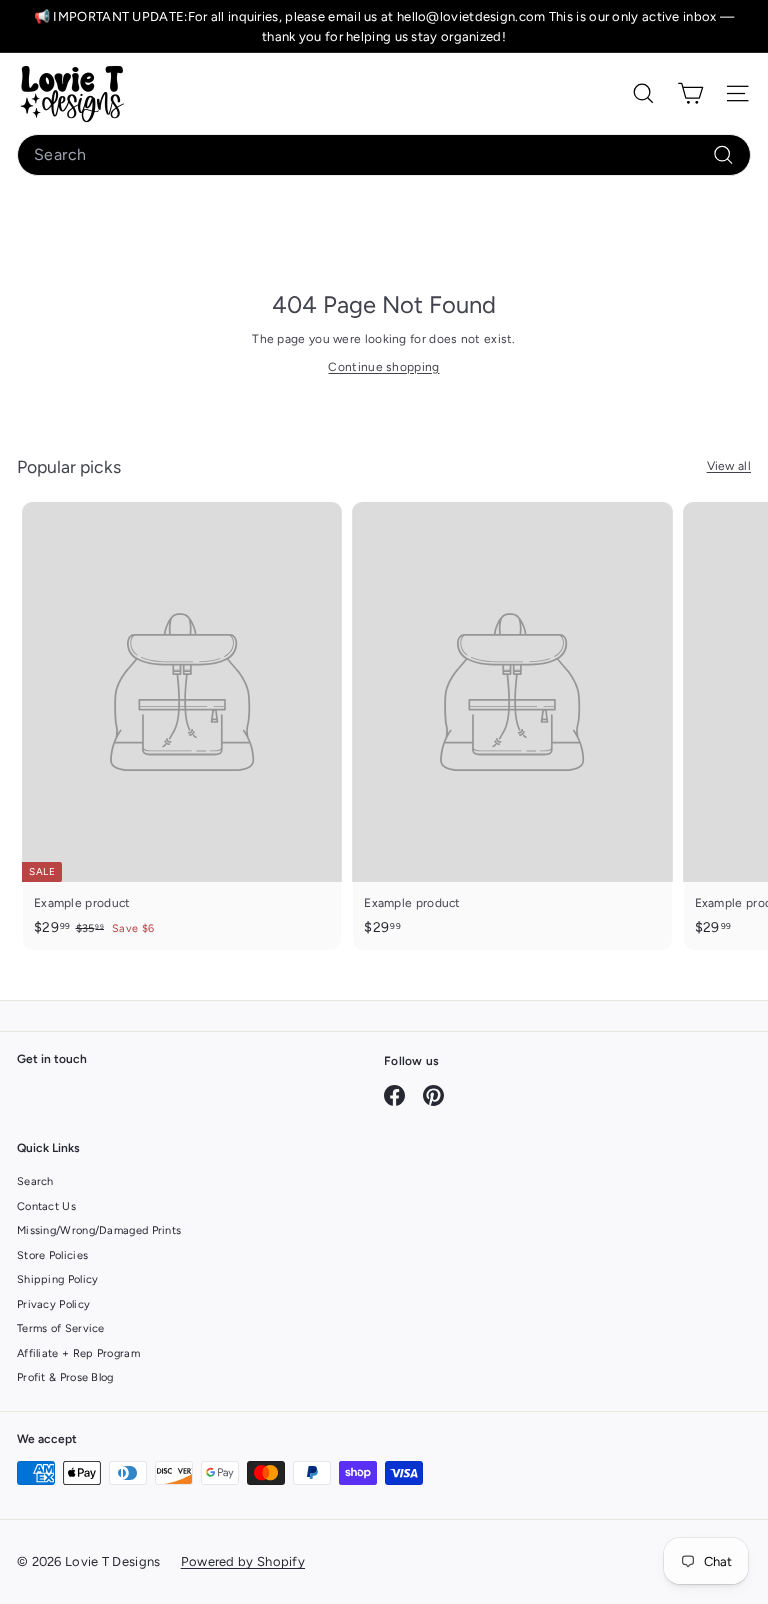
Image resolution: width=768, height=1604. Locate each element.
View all (729, 466)
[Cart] (690, 93)
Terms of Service (61, 1328)
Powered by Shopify (243, 1561)
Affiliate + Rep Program (78, 1353)
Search (35, 1181)
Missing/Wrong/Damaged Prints (99, 1230)
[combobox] (384, 155)
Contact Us (46, 1206)
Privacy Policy (53, 1304)
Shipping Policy (58, 1279)
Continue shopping (383, 367)
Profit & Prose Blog (65, 1377)
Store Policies (52, 1255)
